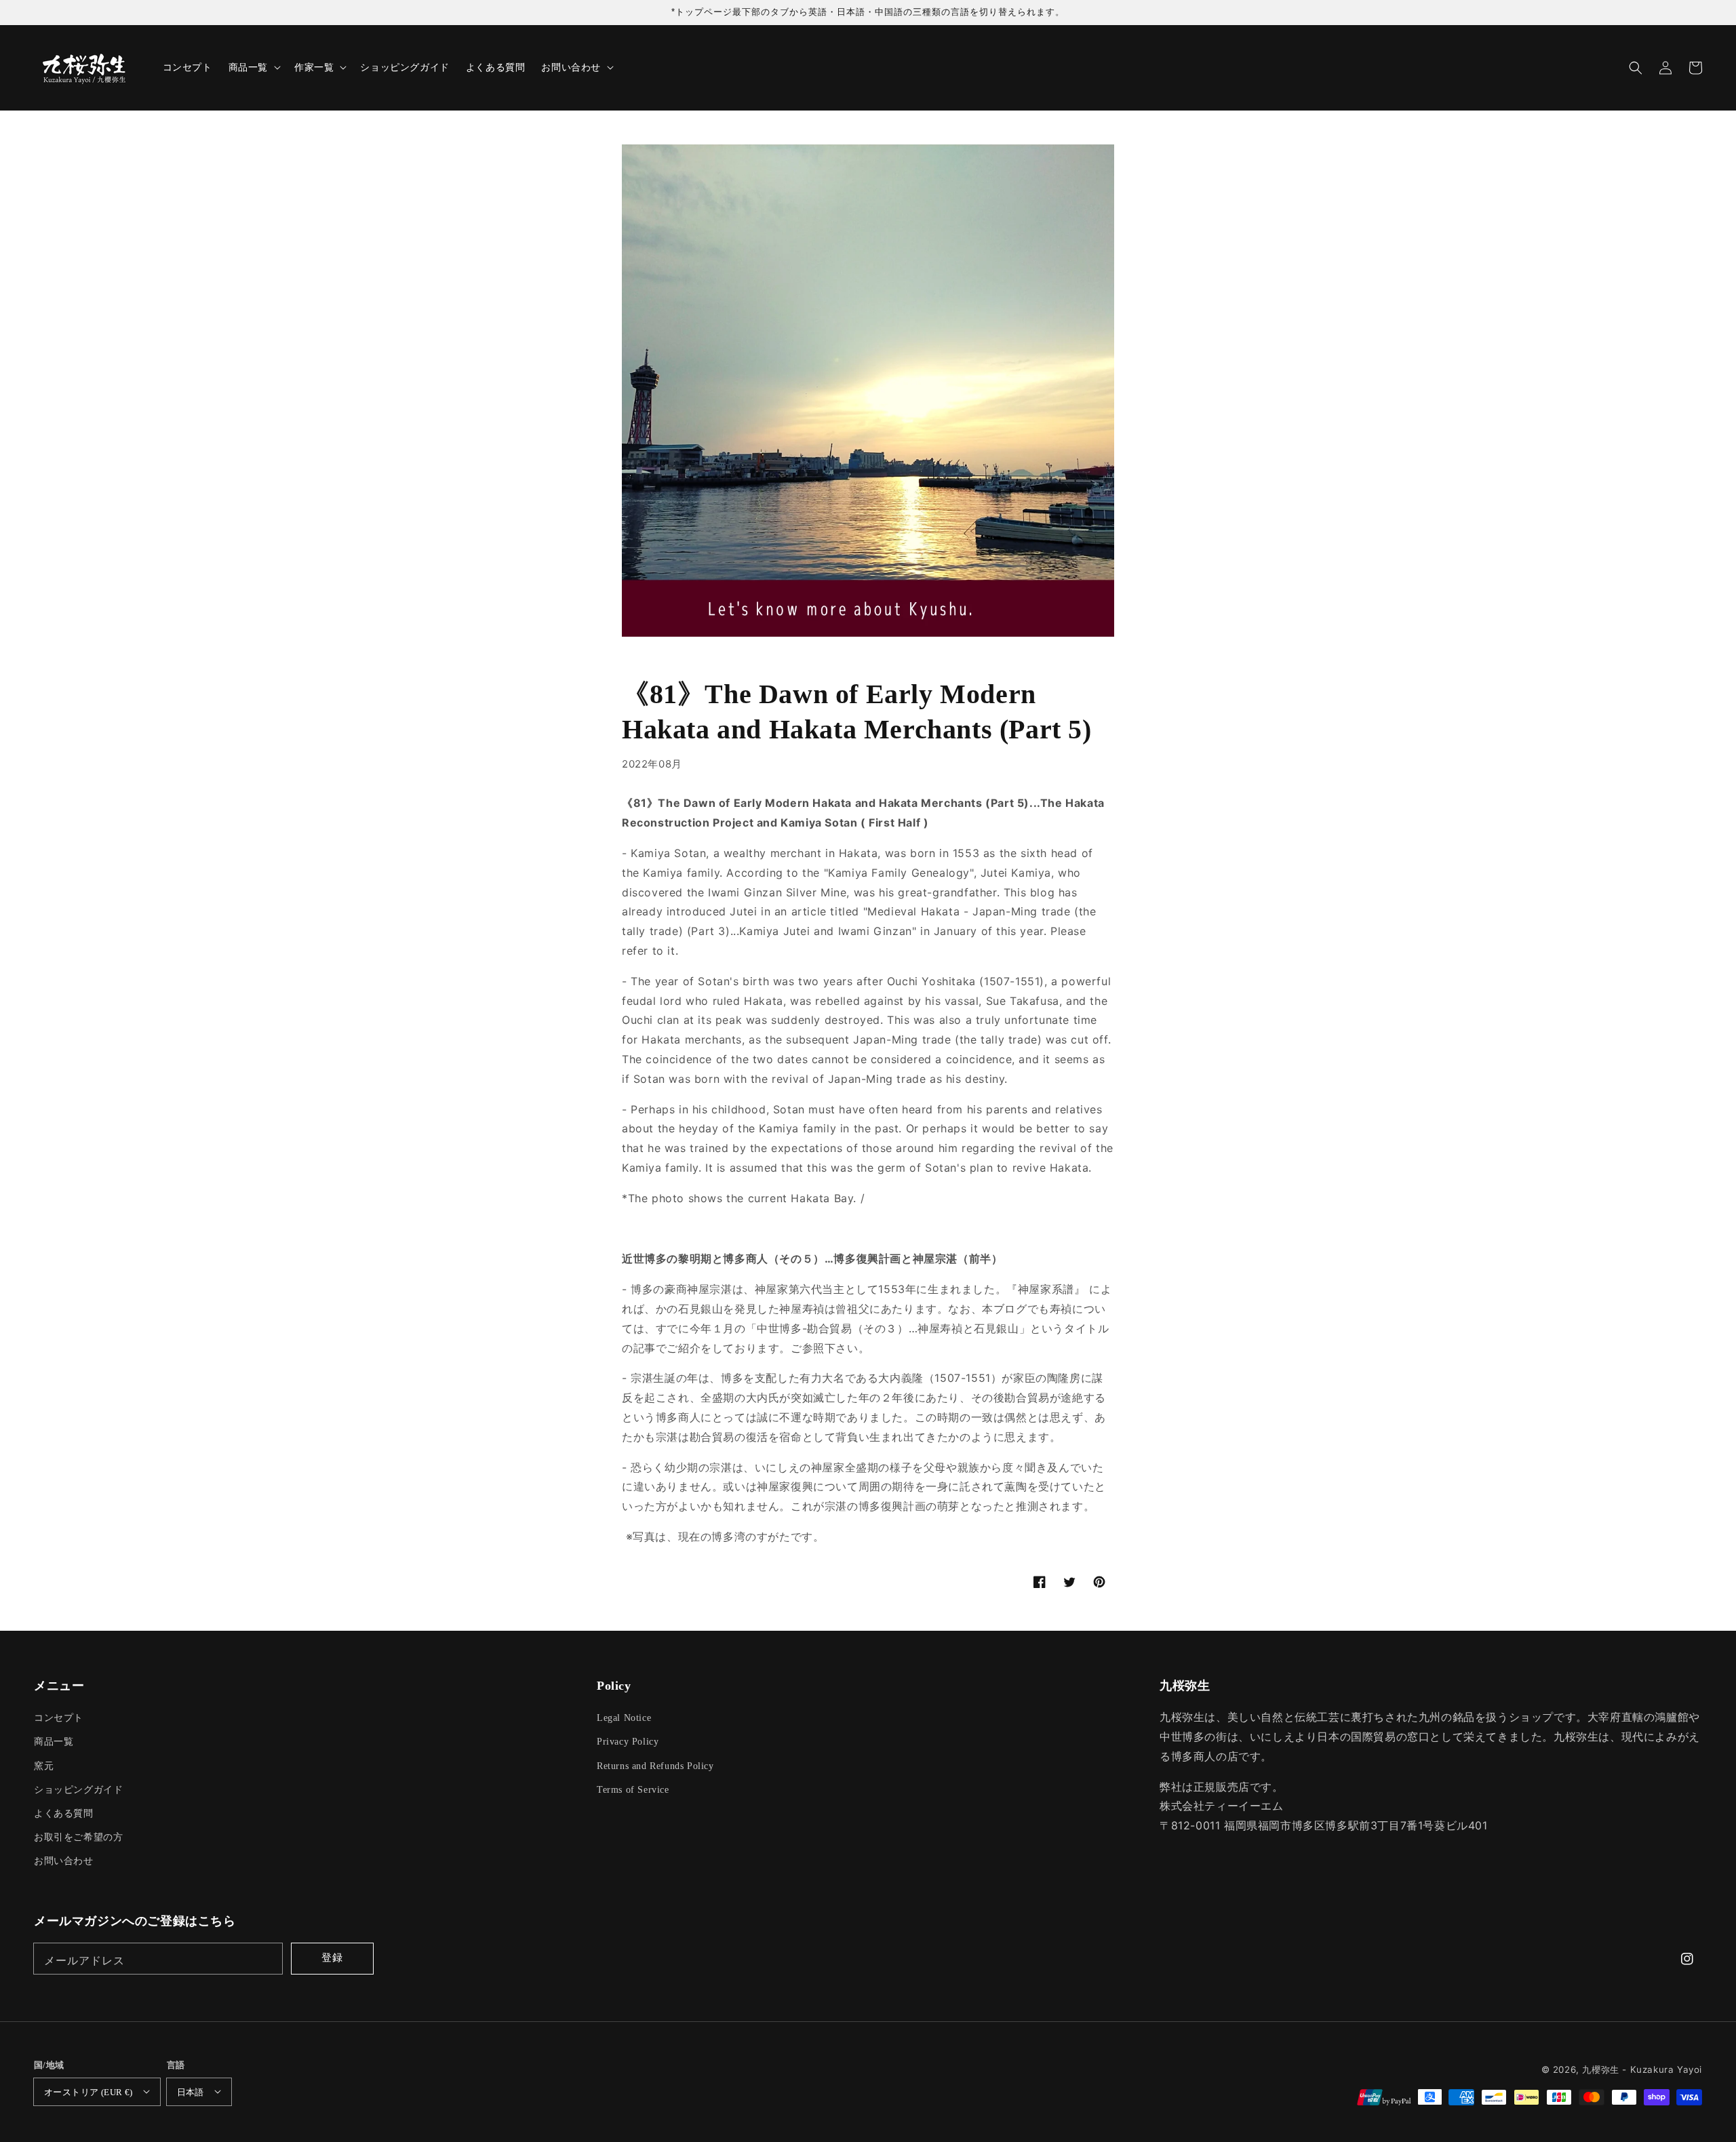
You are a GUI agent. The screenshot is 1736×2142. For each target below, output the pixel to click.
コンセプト (59, 1718)
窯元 (44, 1766)
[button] (1636, 68)
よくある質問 (64, 1813)
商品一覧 (54, 1742)
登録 (332, 1957)
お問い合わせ (64, 1861)
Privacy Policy (628, 1742)
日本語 (191, 2092)
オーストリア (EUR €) (88, 2092)
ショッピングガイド (78, 1790)
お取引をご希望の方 (78, 1837)
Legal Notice (624, 1718)
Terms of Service (633, 1790)
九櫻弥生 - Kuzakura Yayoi (1642, 2069)
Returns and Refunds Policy (655, 1766)
